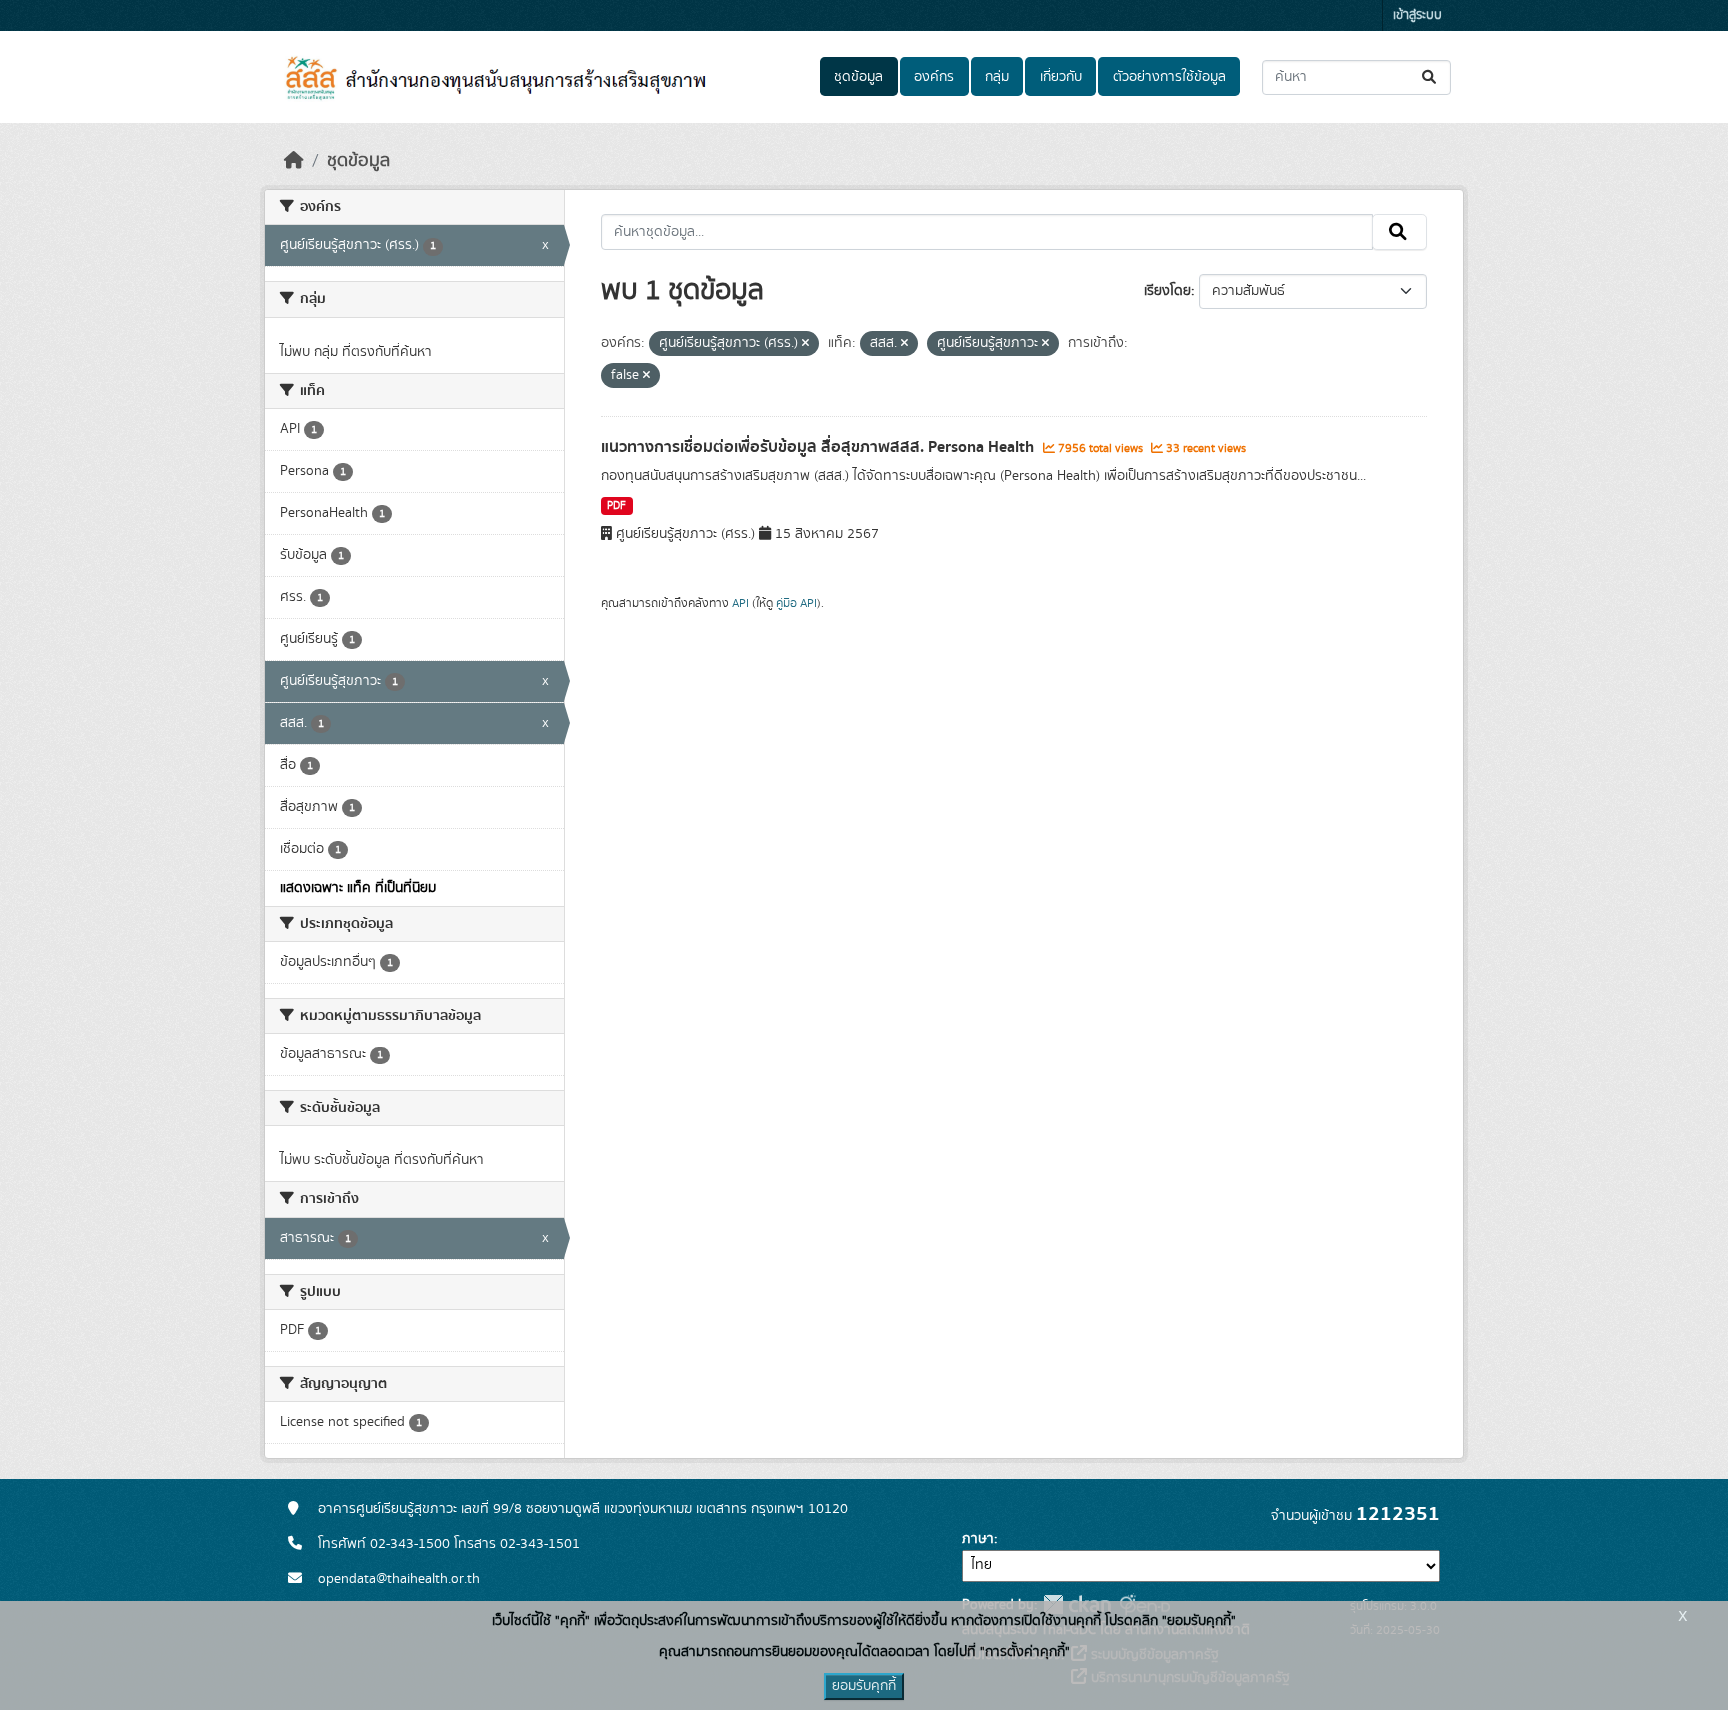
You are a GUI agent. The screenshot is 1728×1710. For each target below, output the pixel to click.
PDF (616, 506)
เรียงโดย (1167, 291)
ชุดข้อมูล (858, 77)
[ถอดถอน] (805, 344)
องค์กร (934, 77)
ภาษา (978, 1539)
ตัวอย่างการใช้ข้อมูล (1169, 77)
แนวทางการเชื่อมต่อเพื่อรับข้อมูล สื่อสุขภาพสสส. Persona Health (819, 447)
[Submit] (1430, 77)
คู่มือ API (796, 603)
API (740, 603)
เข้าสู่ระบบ (1417, 15)
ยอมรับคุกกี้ (864, 1686)
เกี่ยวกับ (1061, 77)
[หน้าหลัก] (294, 161)
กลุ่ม (997, 77)
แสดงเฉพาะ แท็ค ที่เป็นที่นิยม (358, 888)
